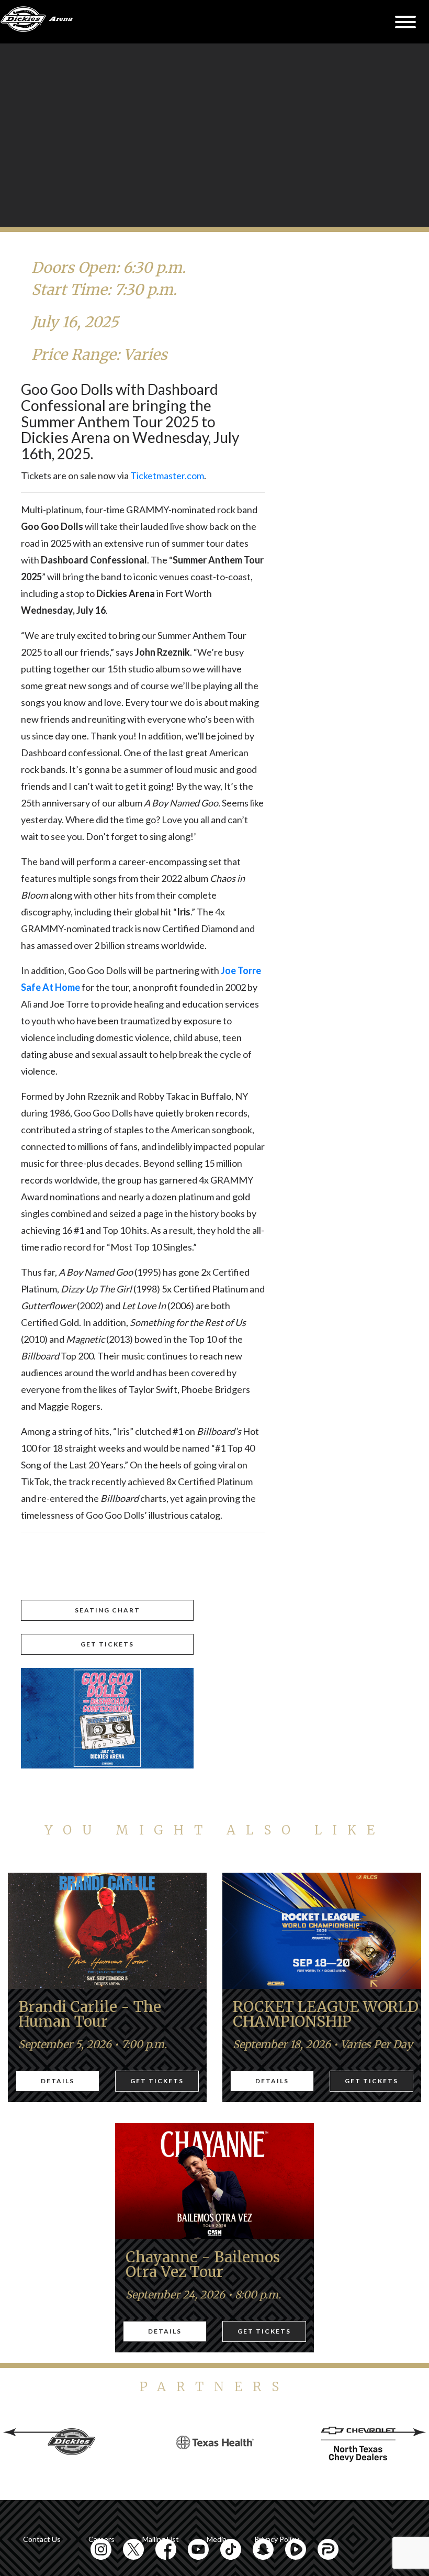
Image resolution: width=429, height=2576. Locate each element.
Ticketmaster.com (167, 476)
